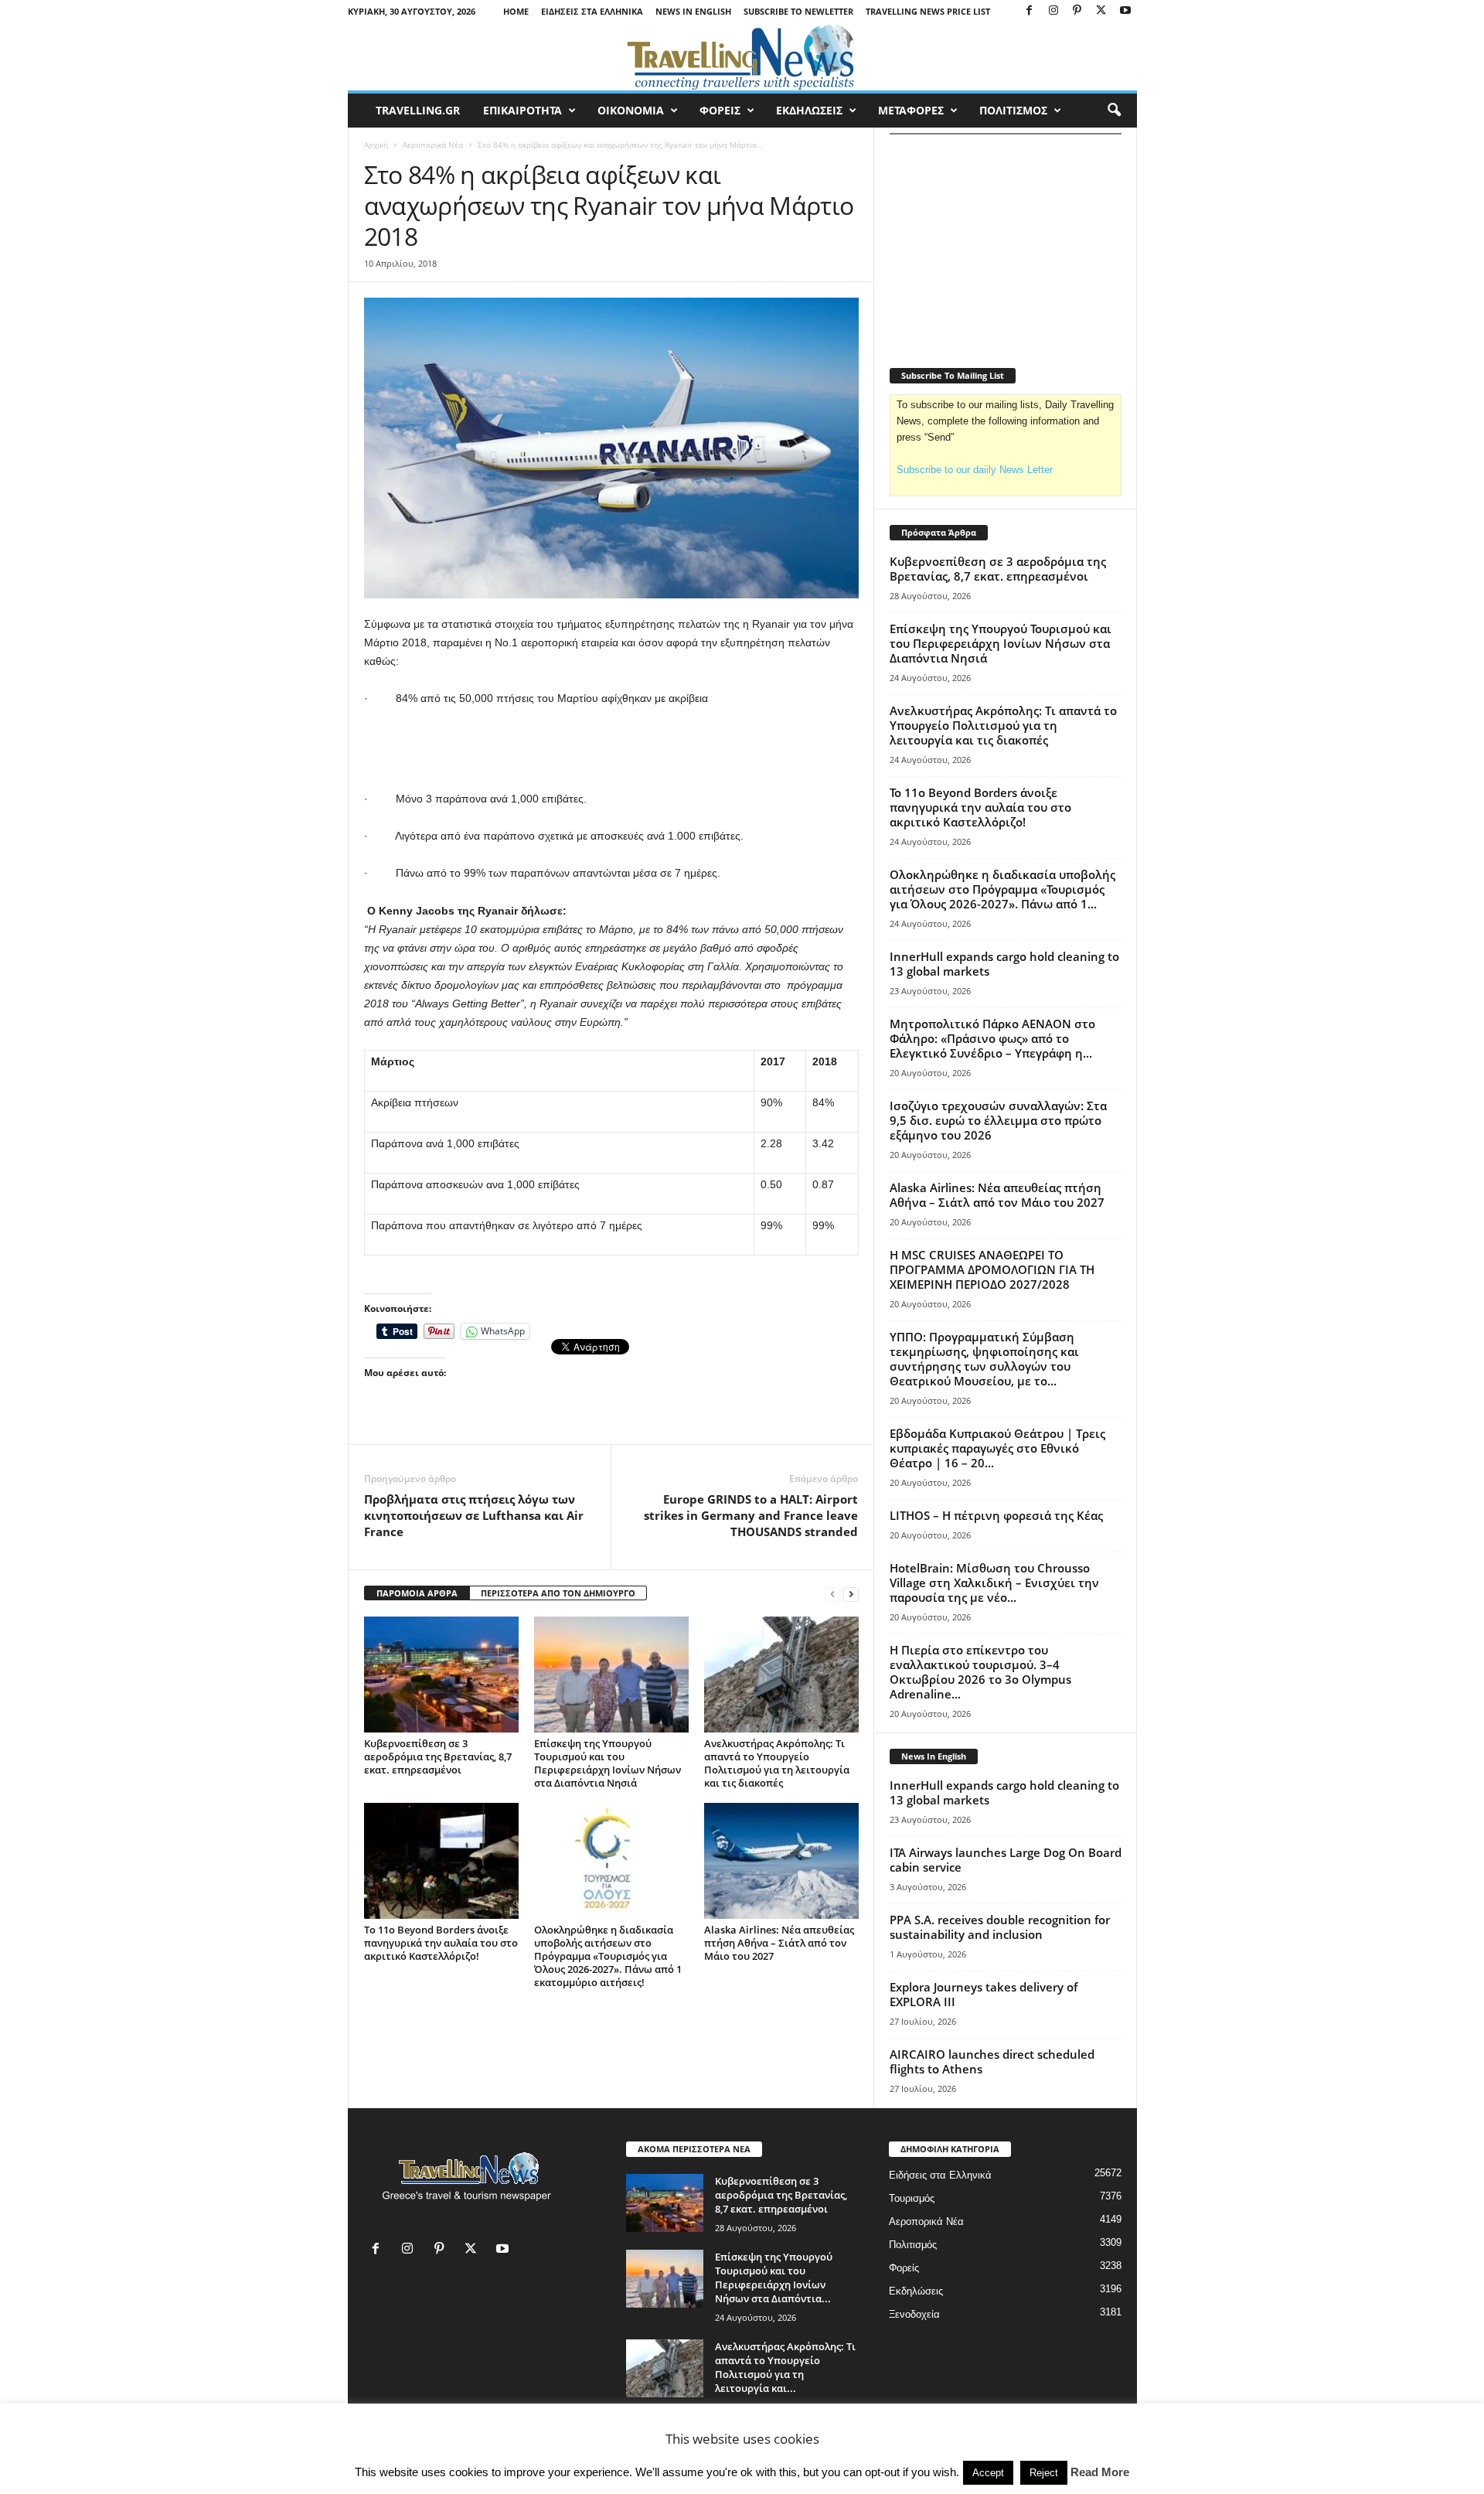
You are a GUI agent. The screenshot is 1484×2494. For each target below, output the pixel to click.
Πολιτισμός (913, 2245)
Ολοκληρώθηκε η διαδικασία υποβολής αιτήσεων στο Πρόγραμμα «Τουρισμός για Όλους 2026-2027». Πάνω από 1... (1002, 889)
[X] (1101, 11)
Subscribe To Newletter (798, 11)
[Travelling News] (742, 56)
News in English (693, 11)
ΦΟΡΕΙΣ (720, 110)
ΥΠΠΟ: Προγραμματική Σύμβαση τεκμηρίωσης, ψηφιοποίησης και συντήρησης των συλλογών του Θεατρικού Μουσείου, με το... (984, 1359)
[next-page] (851, 1594)
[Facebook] (1030, 11)
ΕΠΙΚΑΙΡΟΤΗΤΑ (522, 110)
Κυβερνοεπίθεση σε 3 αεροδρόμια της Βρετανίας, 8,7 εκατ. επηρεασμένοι (438, 1756)
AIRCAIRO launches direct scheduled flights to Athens (992, 2061)
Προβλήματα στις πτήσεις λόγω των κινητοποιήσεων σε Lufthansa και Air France (474, 1515)
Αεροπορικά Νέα (433, 145)
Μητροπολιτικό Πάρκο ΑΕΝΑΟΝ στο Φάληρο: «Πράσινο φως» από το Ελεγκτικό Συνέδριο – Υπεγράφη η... (992, 1038)
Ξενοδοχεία (914, 2314)
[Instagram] (1053, 11)
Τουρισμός (912, 2198)
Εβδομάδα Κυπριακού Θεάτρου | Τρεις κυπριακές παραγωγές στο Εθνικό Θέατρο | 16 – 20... (997, 1448)
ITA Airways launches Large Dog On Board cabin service (1006, 1860)
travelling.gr (418, 110)
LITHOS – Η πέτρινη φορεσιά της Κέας (996, 1515)
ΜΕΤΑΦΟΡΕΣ (911, 110)
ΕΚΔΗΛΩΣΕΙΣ (809, 110)
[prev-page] (832, 1594)
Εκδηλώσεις (916, 2291)
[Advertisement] (611, 749)
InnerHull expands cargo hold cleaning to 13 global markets (1004, 964)
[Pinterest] (1077, 11)
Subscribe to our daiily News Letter (975, 470)
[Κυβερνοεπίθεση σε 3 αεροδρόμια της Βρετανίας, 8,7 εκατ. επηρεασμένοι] (441, 1675)
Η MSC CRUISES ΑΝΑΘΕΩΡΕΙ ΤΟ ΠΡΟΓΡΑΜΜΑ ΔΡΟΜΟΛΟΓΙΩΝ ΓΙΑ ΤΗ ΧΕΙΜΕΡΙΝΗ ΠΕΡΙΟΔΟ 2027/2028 (992, 1269)
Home (516, 11)
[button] (1114, 111)
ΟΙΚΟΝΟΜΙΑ (631, 110)
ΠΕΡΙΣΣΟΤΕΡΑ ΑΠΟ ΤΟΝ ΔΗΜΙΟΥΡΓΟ (558, 1593)
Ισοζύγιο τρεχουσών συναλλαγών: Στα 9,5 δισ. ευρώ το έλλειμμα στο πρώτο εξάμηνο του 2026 (998, 1120)
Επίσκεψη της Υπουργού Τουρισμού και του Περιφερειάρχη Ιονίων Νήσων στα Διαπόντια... (774, 2278)
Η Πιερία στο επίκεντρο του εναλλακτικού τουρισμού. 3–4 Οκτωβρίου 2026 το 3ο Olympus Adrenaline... (980, 1672)
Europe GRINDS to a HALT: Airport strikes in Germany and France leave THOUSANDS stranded (751, 1515)
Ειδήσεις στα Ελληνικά (592, 11)
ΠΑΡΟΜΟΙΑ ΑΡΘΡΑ (417, 1593)
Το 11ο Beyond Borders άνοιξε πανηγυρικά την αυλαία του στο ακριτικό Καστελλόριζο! (441, 1943)
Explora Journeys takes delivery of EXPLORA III (984, 1994)
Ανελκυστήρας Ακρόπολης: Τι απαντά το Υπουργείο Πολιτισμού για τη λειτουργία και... (785, 2367)
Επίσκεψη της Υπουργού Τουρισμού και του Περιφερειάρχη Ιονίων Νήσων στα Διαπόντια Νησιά (608, 1763)
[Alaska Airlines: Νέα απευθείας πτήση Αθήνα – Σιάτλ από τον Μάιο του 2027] (781, 1861)
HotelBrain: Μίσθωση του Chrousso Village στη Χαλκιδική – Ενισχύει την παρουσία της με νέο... (994, 1583)
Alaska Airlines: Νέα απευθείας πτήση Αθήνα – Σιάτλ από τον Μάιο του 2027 (779, 1943)
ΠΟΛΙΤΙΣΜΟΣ (1013, 110)
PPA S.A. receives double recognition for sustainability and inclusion (1000, 1927)
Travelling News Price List (928, 11)
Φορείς (904, 2268)
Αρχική (376, 145)
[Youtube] (1125, 11)
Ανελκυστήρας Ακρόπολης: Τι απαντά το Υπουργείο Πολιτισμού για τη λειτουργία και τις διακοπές (777, 1763)
